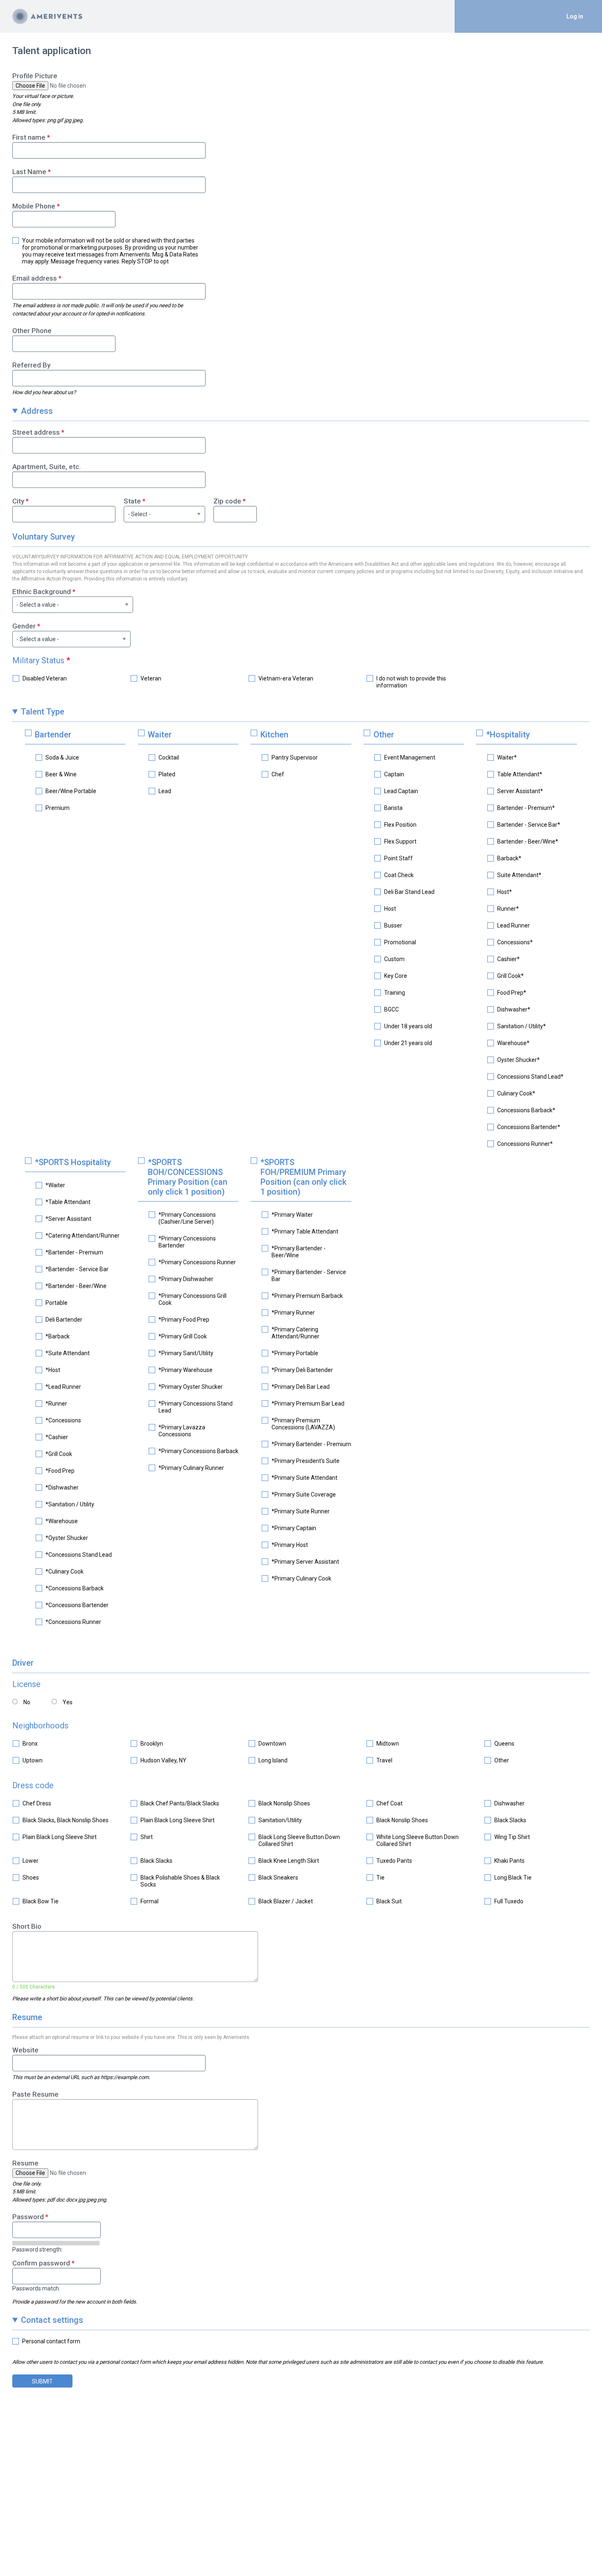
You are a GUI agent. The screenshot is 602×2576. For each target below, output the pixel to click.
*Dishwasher (62, 1488)
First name (29, 137)
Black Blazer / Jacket (286, 1901)
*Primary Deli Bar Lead (301, 1387)
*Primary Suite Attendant (304, 1478)
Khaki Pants (509, 1861)
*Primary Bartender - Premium (311, 1444)
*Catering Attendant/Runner (83, 1236)
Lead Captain (401, 791)
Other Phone (32, 331)
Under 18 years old (408, 1026)
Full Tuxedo (509, 1901)
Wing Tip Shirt (512, 1837)
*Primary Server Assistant (305, 1562)
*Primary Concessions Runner (197, 1262)
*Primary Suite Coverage (304, 1494)
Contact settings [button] (52, 2320)
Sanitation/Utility (280, 1820)
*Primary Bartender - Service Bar (309, 1276)
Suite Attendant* (519, 875)
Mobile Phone (34, 206)
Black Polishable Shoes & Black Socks (180, 1881)
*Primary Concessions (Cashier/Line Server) (187, 1218)
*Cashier (57, 1437)
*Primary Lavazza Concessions (182, 1431)
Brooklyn (152, 1744)
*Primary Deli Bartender (302, 1370)
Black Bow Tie (41, 1901)
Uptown (33, 1760)
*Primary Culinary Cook (301, 1578)
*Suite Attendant (68, 1353)
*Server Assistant (68, 1219)
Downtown (272, 1744)
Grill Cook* (510, 976)
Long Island (273, 1760)
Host (390, 909)
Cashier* (508, 959)
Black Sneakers (278, 1878)
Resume (25, 2163)
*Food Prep (60, 1471)
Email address (35, 278)
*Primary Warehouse (186, 1370)
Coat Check (399, 875)
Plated (167, 774)
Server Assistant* (520, 791)
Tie (380, 1878)
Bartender (53, 735)
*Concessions (63, 1420)
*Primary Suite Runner (301, 1511)
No (27, 1702)
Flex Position (400, 825)
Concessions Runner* (525, 1144)
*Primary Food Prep (184, 1320)
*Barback (58, 1336)
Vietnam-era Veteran (286, 678)
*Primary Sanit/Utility (186, 1353)
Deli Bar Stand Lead (409, 892)
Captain (394, 774)
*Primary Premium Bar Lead (308, 1404)
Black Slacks (510, 1820)
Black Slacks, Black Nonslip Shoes (66, 1820)
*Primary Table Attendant (305, 1231)
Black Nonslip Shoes (284, 1803)
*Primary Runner (293, 1313)
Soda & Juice (62, 757)
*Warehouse (62, 1521)
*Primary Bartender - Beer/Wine (299, 1252)
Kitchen (274, 735)
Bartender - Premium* (526, 808)
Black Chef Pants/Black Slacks (180, 1803)
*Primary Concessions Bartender (187, 1242)
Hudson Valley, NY (163, 1760)
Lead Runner (514, 925)
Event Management (410, 757)
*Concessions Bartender (77, 1605)
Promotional (400, 942)
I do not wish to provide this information (411, 682)
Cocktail (169, 757)
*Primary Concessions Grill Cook (192, 1299)
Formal (149, 1901)
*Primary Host (290, 1545)
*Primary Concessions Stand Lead (196, 1407)
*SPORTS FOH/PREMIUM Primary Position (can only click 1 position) (303, 1177)
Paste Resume (35, 2094)
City (18, 501)
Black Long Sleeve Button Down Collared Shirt (299, 1840)
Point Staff (398, 858)
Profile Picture (35, 76)
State (132, 501)
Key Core (396, 976)
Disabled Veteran (45, 678)
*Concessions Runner (73, 1622)
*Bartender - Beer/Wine (76, 1286)
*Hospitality (508, 735)
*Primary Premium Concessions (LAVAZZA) (303, 1424)
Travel (384, 1760)
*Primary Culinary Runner (191, 1468)
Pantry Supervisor (295, 757)
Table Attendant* (520, 774)
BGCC (392, 1009)
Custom (394, 959)
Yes (68, 1702)
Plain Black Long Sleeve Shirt (178, 1820)
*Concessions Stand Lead (79, 1555)
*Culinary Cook (64, 1571)
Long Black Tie (513, 1878)
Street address (36, 432)
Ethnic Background (42, 592)
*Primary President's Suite (306, 1461)
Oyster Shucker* (518, 1060)
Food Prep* (512, 993)
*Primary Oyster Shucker (191, 1387)
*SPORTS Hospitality (73, 1162)
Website (25, 2050)
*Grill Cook (59, 1454)
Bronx (30, 1744)
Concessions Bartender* (529, 1127)
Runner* (508, 909)
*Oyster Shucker (67, 1538)
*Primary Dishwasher (186, 1279)
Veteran (151, 678)
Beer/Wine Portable (71, 791)
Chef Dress (37, 1803)
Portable (57, 1303)
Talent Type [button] (43, 712)
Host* (505, 892)
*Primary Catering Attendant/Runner (295, 1333)
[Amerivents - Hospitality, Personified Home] (47, 16)
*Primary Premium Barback (307, 1296)
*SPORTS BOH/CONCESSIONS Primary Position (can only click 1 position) (188, 1177)
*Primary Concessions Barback (198, 1451)
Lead (165, 791)
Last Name (29, 172)
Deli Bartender (64, 1320)
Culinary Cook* (516, 1093)
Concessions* (515, 942)
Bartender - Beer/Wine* (528, 841)
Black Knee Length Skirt (289, 1861)
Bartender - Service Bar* (529, 825)
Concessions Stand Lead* (530, 1077)
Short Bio (27, 1926)
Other (384, 735)
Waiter (160, 735)
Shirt (147, 1837)
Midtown (388, 1744)
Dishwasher (509, 1803)
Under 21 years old (408, 1043)
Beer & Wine (61, 774)
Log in (575, 16)
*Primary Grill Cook (183, 1336)
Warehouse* (513, 1043)
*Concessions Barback (75, 1588)
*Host (53, 1370)
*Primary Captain (294, 1528)
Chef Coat (389, 1803)
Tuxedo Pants (394, 1861)
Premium (58, 808)
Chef (278, 774)
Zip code (227, 501)
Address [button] (37, 411)
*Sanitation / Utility (70, 1504)
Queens (504, 1744)
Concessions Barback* (526, 1110)
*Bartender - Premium (74, 1252)
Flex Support (400, 841)
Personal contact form (51, 2341)
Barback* (509, 858)
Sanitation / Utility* (522, 1026)
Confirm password (41, 2263)
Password (28, 2217)
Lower (31, 1861)
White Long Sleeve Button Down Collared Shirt (418, 1840)
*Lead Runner (63, 1387)
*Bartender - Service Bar (77, 1269)
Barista (393, 808)
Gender (24, 626)
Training (395, 993)
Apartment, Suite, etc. (46, 467)
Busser (393, 925)
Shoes (31, 1878)
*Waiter (55, 1185)
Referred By (31, 365)
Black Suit (389, 1901)
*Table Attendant (68, 1202)
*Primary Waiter (292, 1215)
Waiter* (507, 757)
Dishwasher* (514, 1009)
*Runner (56, 1404)
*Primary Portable (295, 1353)
